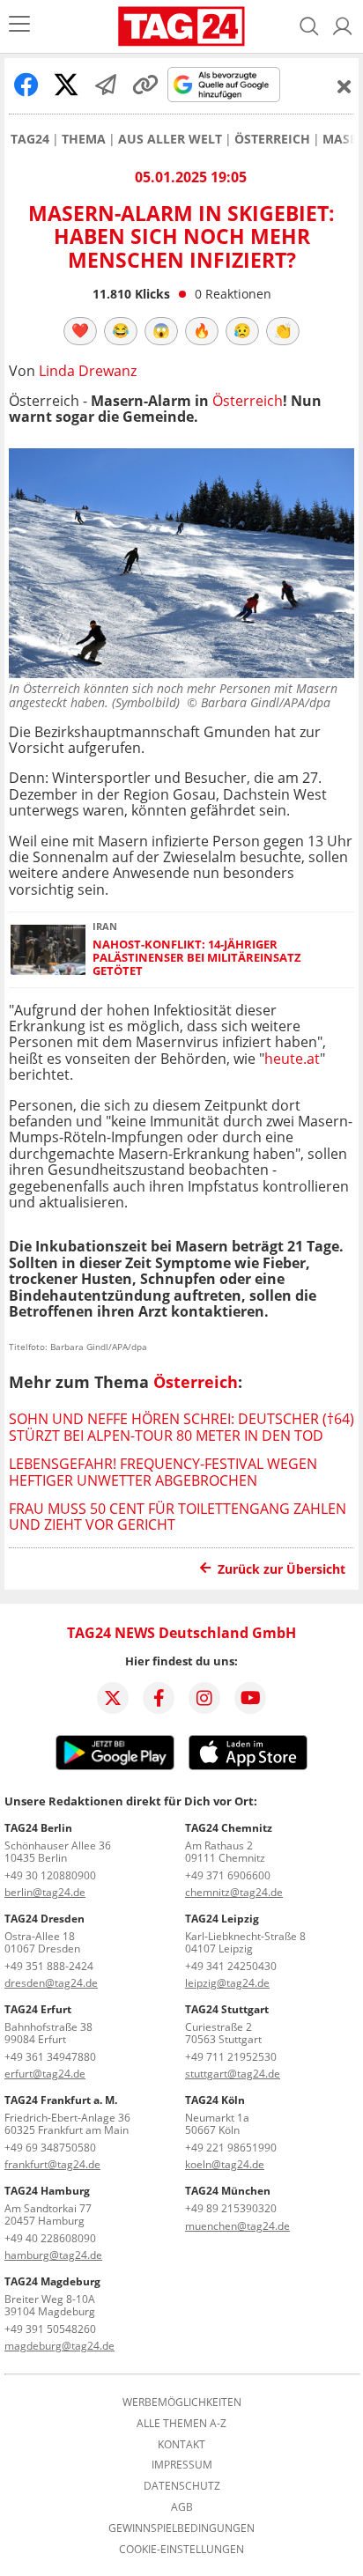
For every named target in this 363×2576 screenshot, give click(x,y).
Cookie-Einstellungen (181, 2550)
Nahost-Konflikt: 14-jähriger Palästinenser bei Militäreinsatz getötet (197, 958)
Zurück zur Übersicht (282, 1569)
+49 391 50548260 (50, 2329)
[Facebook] (159, 1698)
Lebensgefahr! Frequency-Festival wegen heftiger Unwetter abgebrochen (163, 1472)
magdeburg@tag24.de (59, 2346)
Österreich (272, 139)
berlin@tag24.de (45, 1892)
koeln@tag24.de (225, 2164)
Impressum (182, 2465)
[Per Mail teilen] (106, 85)
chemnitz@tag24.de (234, 1892)
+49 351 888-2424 (49, 1966)
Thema (84, 139)
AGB (182, 2507)
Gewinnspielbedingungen (181, 2528)
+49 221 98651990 (231, 2148)
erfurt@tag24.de (45, 2074)
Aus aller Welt (170, 139)
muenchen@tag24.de (237, 2226)
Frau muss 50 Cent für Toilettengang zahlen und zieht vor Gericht (178, 1517)
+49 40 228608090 (50, 2238)
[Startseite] (182, 26)
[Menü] (19, 26)
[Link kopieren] (145, 85)
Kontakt (181, 2445)
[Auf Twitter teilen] (66, 85)
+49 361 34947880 (50, 2057)
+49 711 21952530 (231, 2057)
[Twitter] (113, 1698)
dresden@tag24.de (51, 1983)
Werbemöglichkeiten (182, 2403)
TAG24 (30, 139)
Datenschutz (182, 2486)
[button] (343, 26)
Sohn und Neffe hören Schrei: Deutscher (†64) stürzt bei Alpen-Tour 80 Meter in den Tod (181, 1427)
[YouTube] (250, 1698)
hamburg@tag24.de (53, 2255)
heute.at (292, 1059)
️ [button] (80, 330)
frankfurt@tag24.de (52, 2164)
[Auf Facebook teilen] (26, 85)
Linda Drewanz (88, 371)
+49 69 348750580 (50, 2148)
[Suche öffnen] (309, 26)
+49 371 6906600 (228, 1875)
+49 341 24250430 (231, 1966)
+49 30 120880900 (50, 1875)
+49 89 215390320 (231, 2208)
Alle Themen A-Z (181, 2424)
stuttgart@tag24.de (233, 2074)
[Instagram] (204, 1698)
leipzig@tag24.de (227, 1983)
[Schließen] (344, 86)
